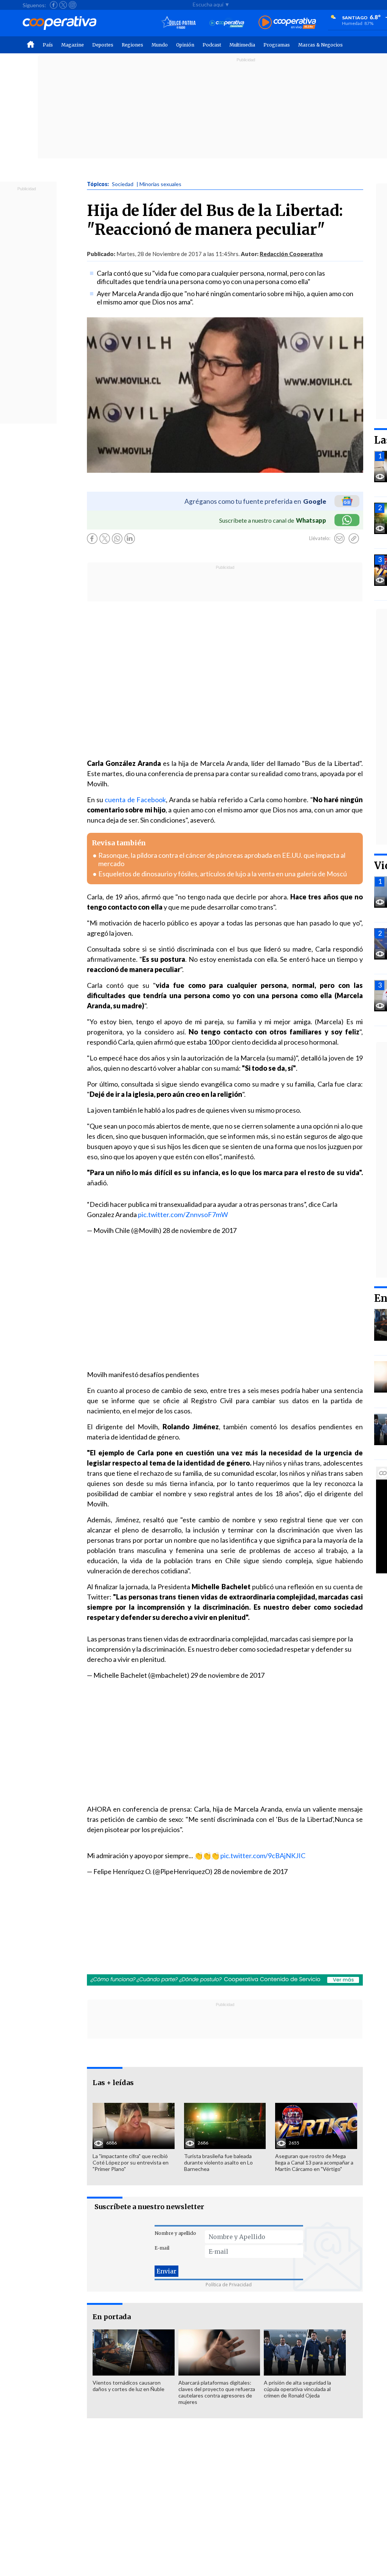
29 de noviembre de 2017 (228, 1675)
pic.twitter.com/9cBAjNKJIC (263, 1856)
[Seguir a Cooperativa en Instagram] (73, 5)
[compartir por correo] (339, 539)
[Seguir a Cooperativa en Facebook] (54, 5)
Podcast (212, 45)
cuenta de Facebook (135, 800)
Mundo (160, 45)
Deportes (103, 45)
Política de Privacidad (229, 2285)
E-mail (162, 2248)
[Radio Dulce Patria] (179, 23)
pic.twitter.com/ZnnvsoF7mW (183, 1214)
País (48, 45)
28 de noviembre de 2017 (200, 1230)
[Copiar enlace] (354, 539)
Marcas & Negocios (320, 45)
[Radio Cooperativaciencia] (227, 23)
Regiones (132, 45)
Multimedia (242, 45)
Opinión (185, 45)
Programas (277, 45)
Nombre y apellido (175, 2233)
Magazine (73, 45)
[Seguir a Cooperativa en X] (63, 5)
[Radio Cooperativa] (287, 23)
